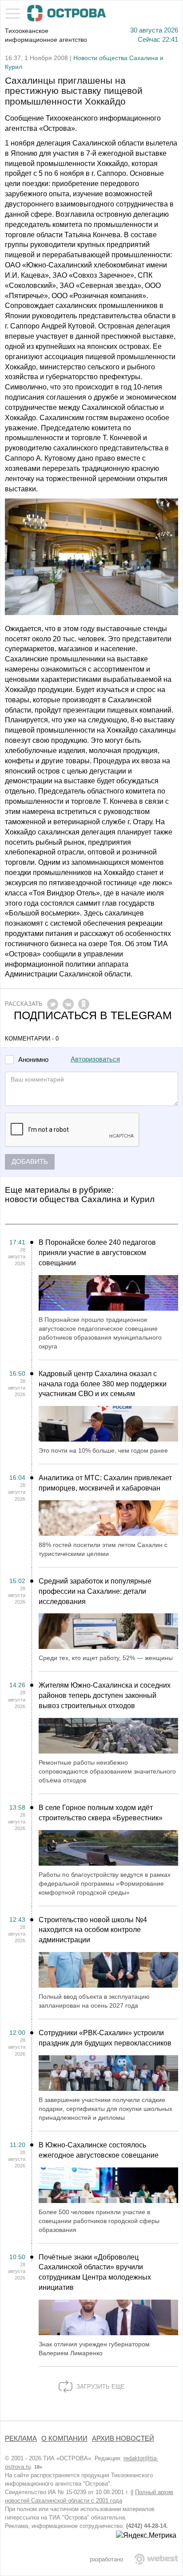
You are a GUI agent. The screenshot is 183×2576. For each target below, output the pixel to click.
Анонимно (33, 1060)
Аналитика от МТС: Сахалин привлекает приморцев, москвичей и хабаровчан (105, 1483)
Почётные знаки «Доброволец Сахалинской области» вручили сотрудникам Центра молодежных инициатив (95, 2272)
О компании (64, 2438)
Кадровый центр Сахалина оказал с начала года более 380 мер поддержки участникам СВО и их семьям (103, 1384)
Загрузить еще (100, 2387)
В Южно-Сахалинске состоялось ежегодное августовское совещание (99, 2150)
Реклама (21, 2438)
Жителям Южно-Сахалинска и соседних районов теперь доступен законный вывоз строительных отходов (105, 1695)
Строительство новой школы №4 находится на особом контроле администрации (93, 1930)
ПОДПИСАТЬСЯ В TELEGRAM (93, 1015)
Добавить (30, 1162)
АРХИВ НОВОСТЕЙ (123, 2438)
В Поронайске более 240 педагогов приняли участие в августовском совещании (97, 1253)
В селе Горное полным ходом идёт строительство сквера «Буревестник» (101, 1813)
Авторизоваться (95, 1059)
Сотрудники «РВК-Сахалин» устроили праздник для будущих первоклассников (105, 2038)
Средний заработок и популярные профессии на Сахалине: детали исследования (95, 1591)
